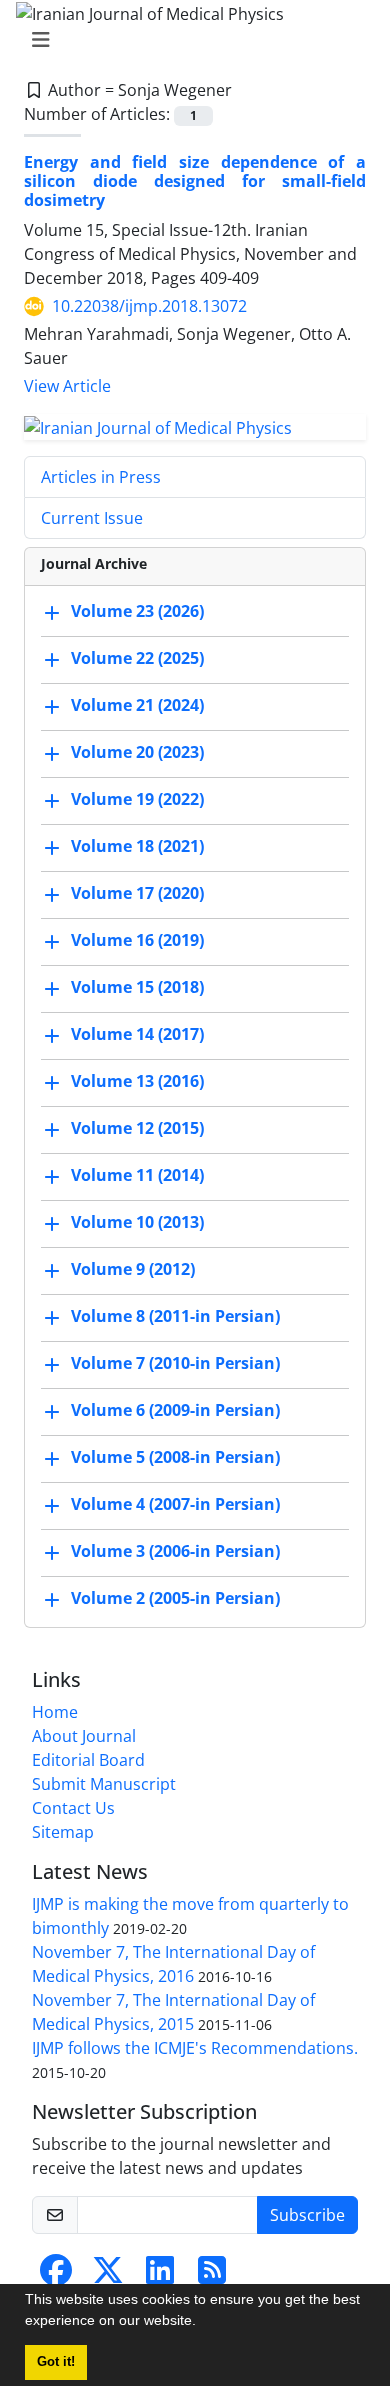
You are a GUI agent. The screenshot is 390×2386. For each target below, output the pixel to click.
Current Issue (92, 518)
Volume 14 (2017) (137, 1034)
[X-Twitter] (108, 2276)
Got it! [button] (56, 2362)
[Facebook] (56, 2276)
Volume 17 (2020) (137, 893)
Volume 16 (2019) (137, 940)
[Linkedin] (160, 2276)
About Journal (84, 1736)
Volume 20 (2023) (137, 752)
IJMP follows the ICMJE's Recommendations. (195, 2048)
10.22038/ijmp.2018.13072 (149, 306)
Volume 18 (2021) (137, 846)
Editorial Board (88, 1760)
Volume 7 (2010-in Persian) (175, 1363)
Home (55, 1712)
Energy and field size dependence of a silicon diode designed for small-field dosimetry (195, 181)
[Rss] (212, 2276)
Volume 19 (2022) (137, 799)
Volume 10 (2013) (137, 1222)
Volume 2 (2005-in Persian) (175, 1598)
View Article (67, 386)
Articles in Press (101, 477)
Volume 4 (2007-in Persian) (175, 1504)
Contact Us (73, 1808)
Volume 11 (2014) (137, 1175)
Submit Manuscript (104, 1784)
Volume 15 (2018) (137, 987)
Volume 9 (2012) (133, 1269)
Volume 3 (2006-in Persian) (175, 1551)
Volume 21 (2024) (137, 705)
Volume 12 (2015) (137, 1128)
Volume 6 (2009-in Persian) (175, 1410)
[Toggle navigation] (189, 40)
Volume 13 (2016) (137, 1081)
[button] (203, 2323)
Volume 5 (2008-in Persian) (175, 1457)
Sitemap (63, 1832)
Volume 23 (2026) (137, 611)
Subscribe (307, 2215)
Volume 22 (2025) (137, 658)
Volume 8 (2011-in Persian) (175, 1316)
